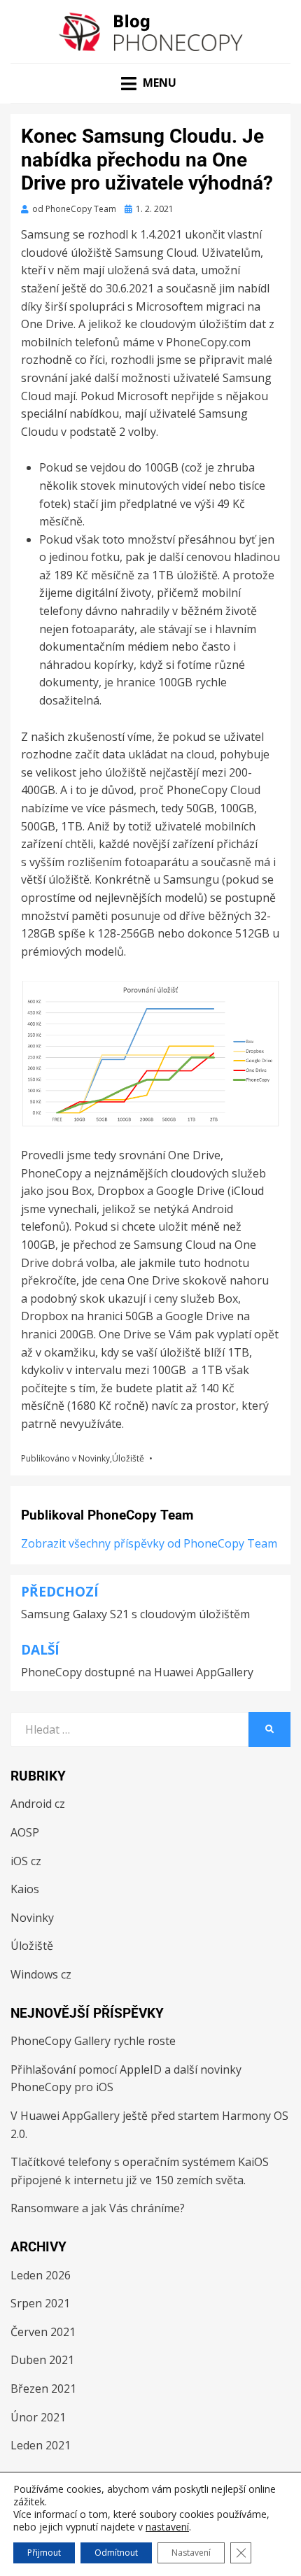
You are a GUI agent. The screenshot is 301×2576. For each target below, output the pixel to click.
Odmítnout (116, 2553)
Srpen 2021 (40, 2303)
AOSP (25, 1832)
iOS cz (26, 1861)
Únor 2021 (38, 2417)
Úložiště (128, 1458)
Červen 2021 (43, 2332)
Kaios (25, 1889)
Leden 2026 (41, 2275)
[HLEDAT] (269, 1729)
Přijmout (44, 2553)
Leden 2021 (41, 2445)
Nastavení (191, 2553)
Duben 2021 (42, 2360)
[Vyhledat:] (129, 1729)
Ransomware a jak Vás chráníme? (98, 2208)
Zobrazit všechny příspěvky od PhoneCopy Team (149, 1543)
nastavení (167, 2527)
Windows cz (41, 1974)
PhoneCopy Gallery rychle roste (93, 2041)
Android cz (38, 1804)
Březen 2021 (43, 2389)
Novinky (94, 1458)
